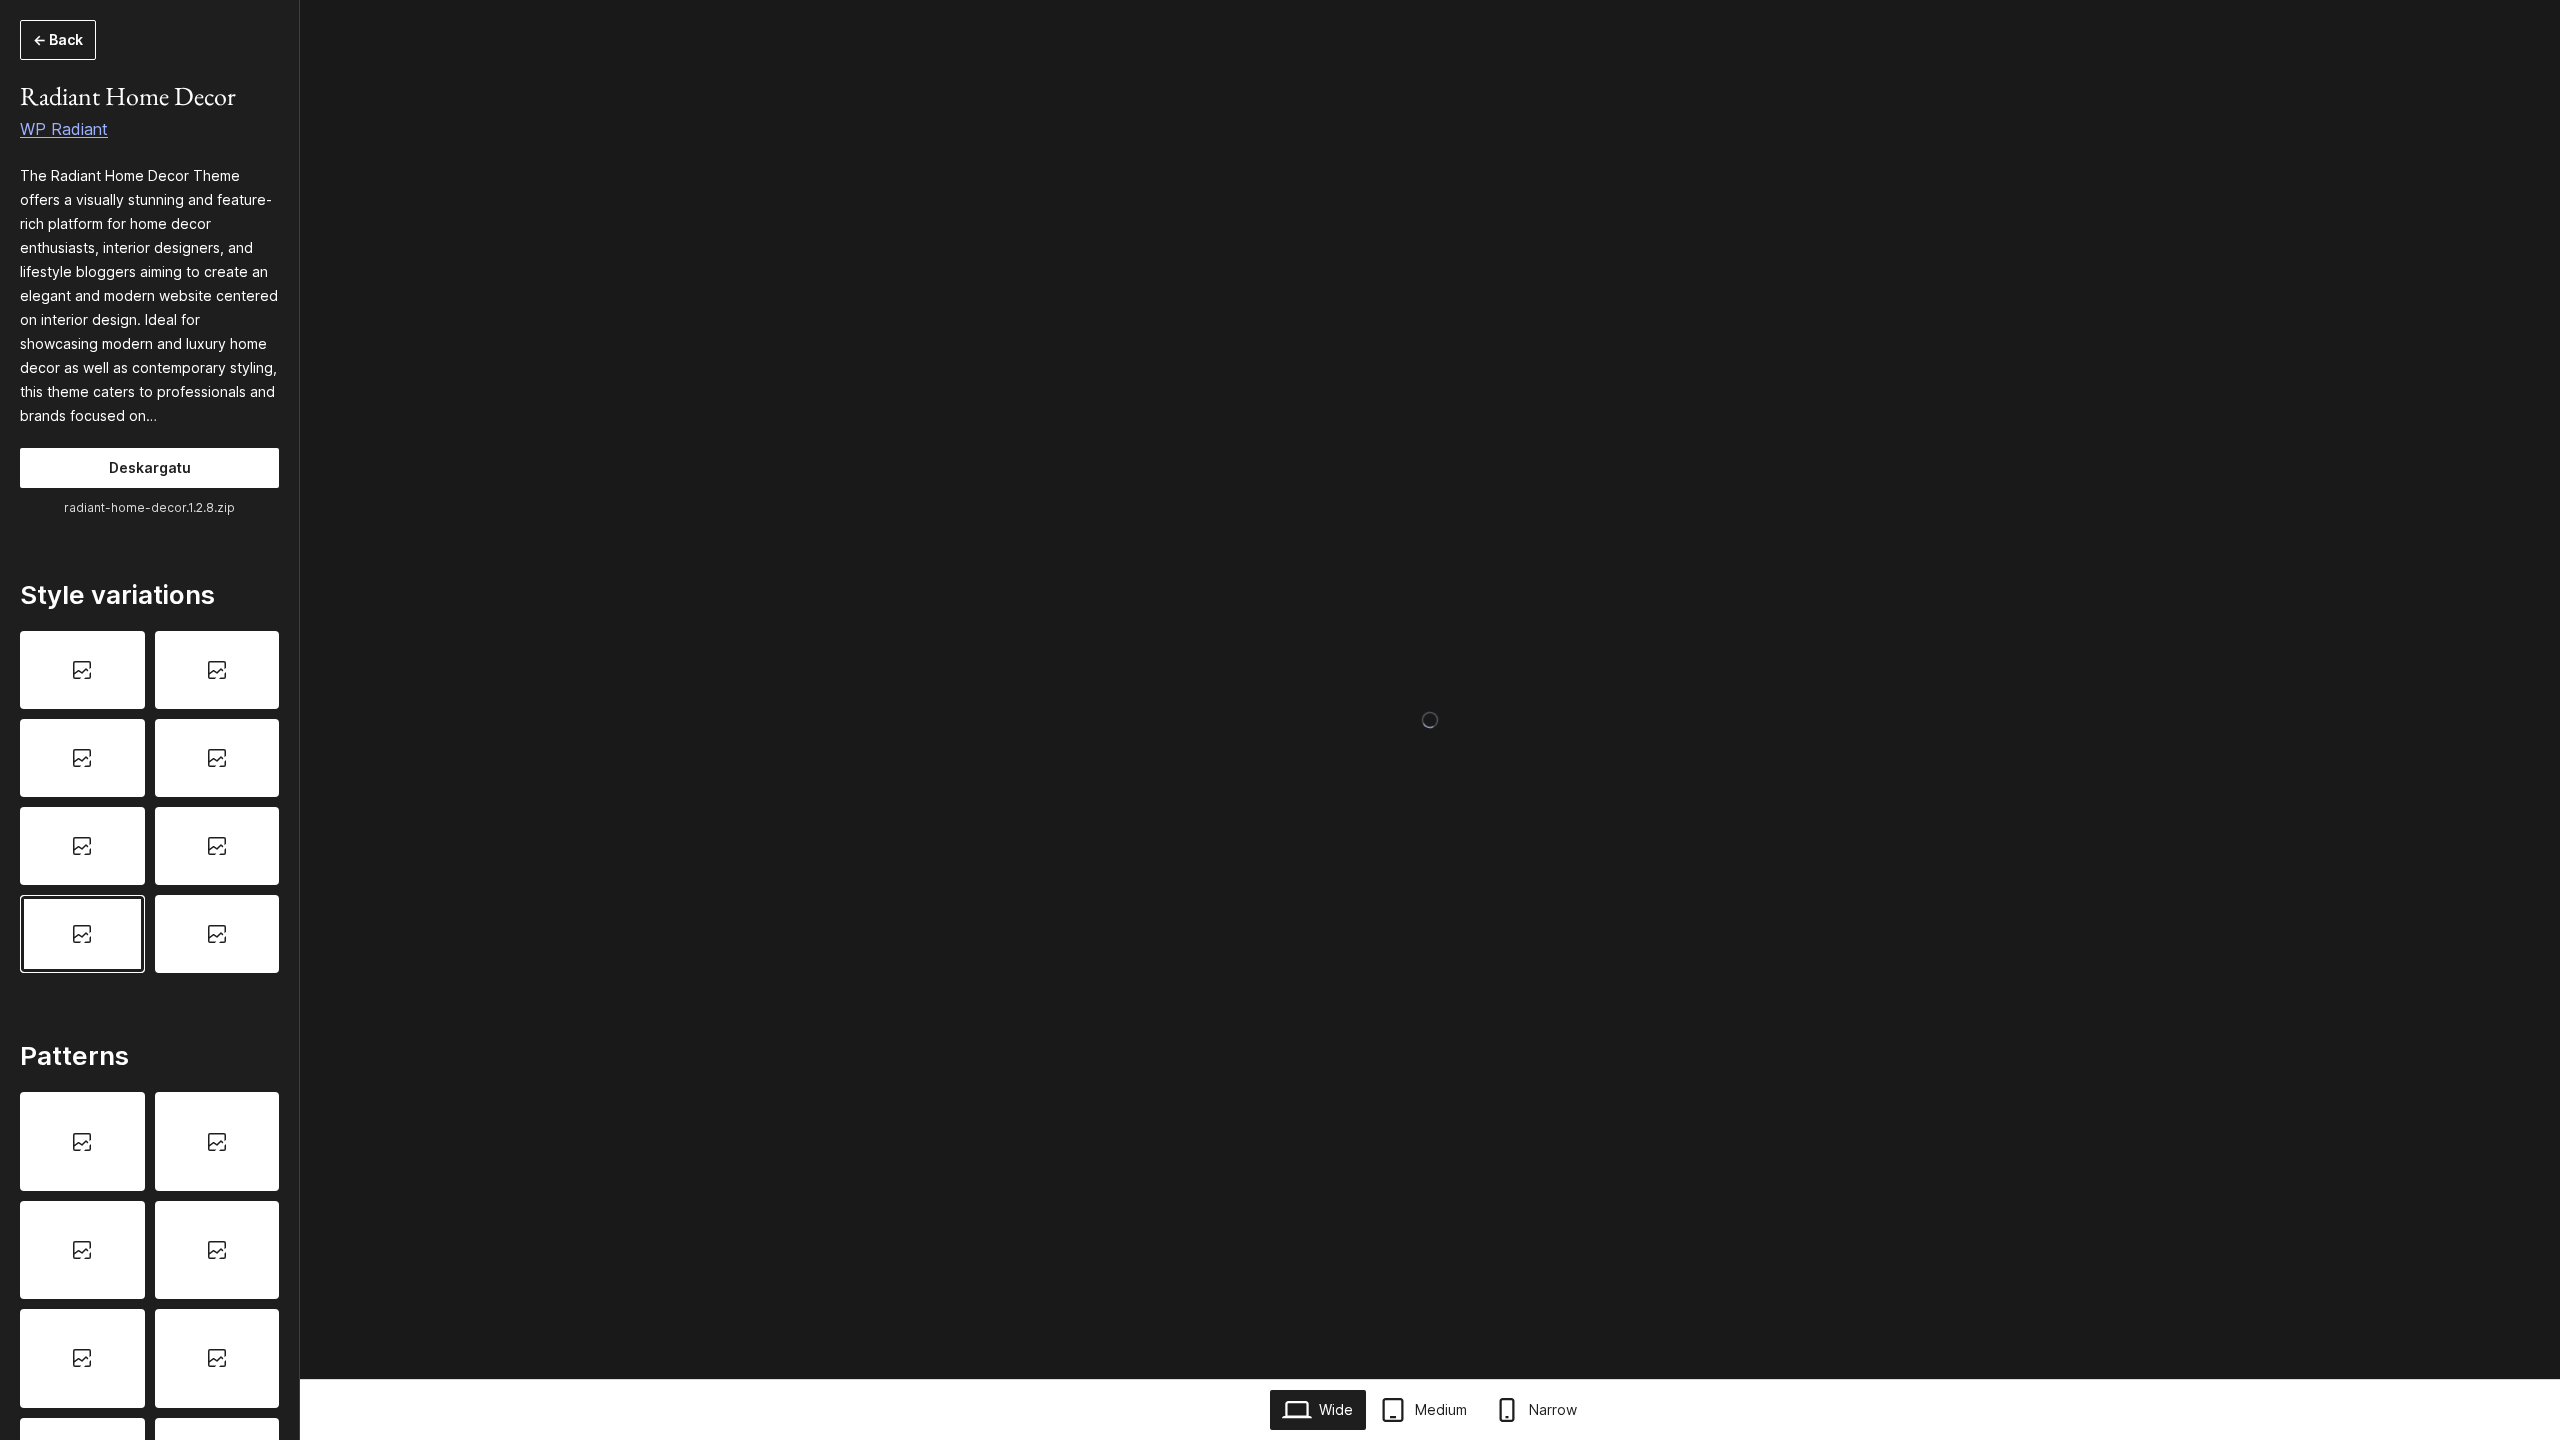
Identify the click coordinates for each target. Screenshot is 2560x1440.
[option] (82, 670)
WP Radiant (64, 129)
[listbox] (149, 801)
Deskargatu (150, 467)
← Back (58, 39)
